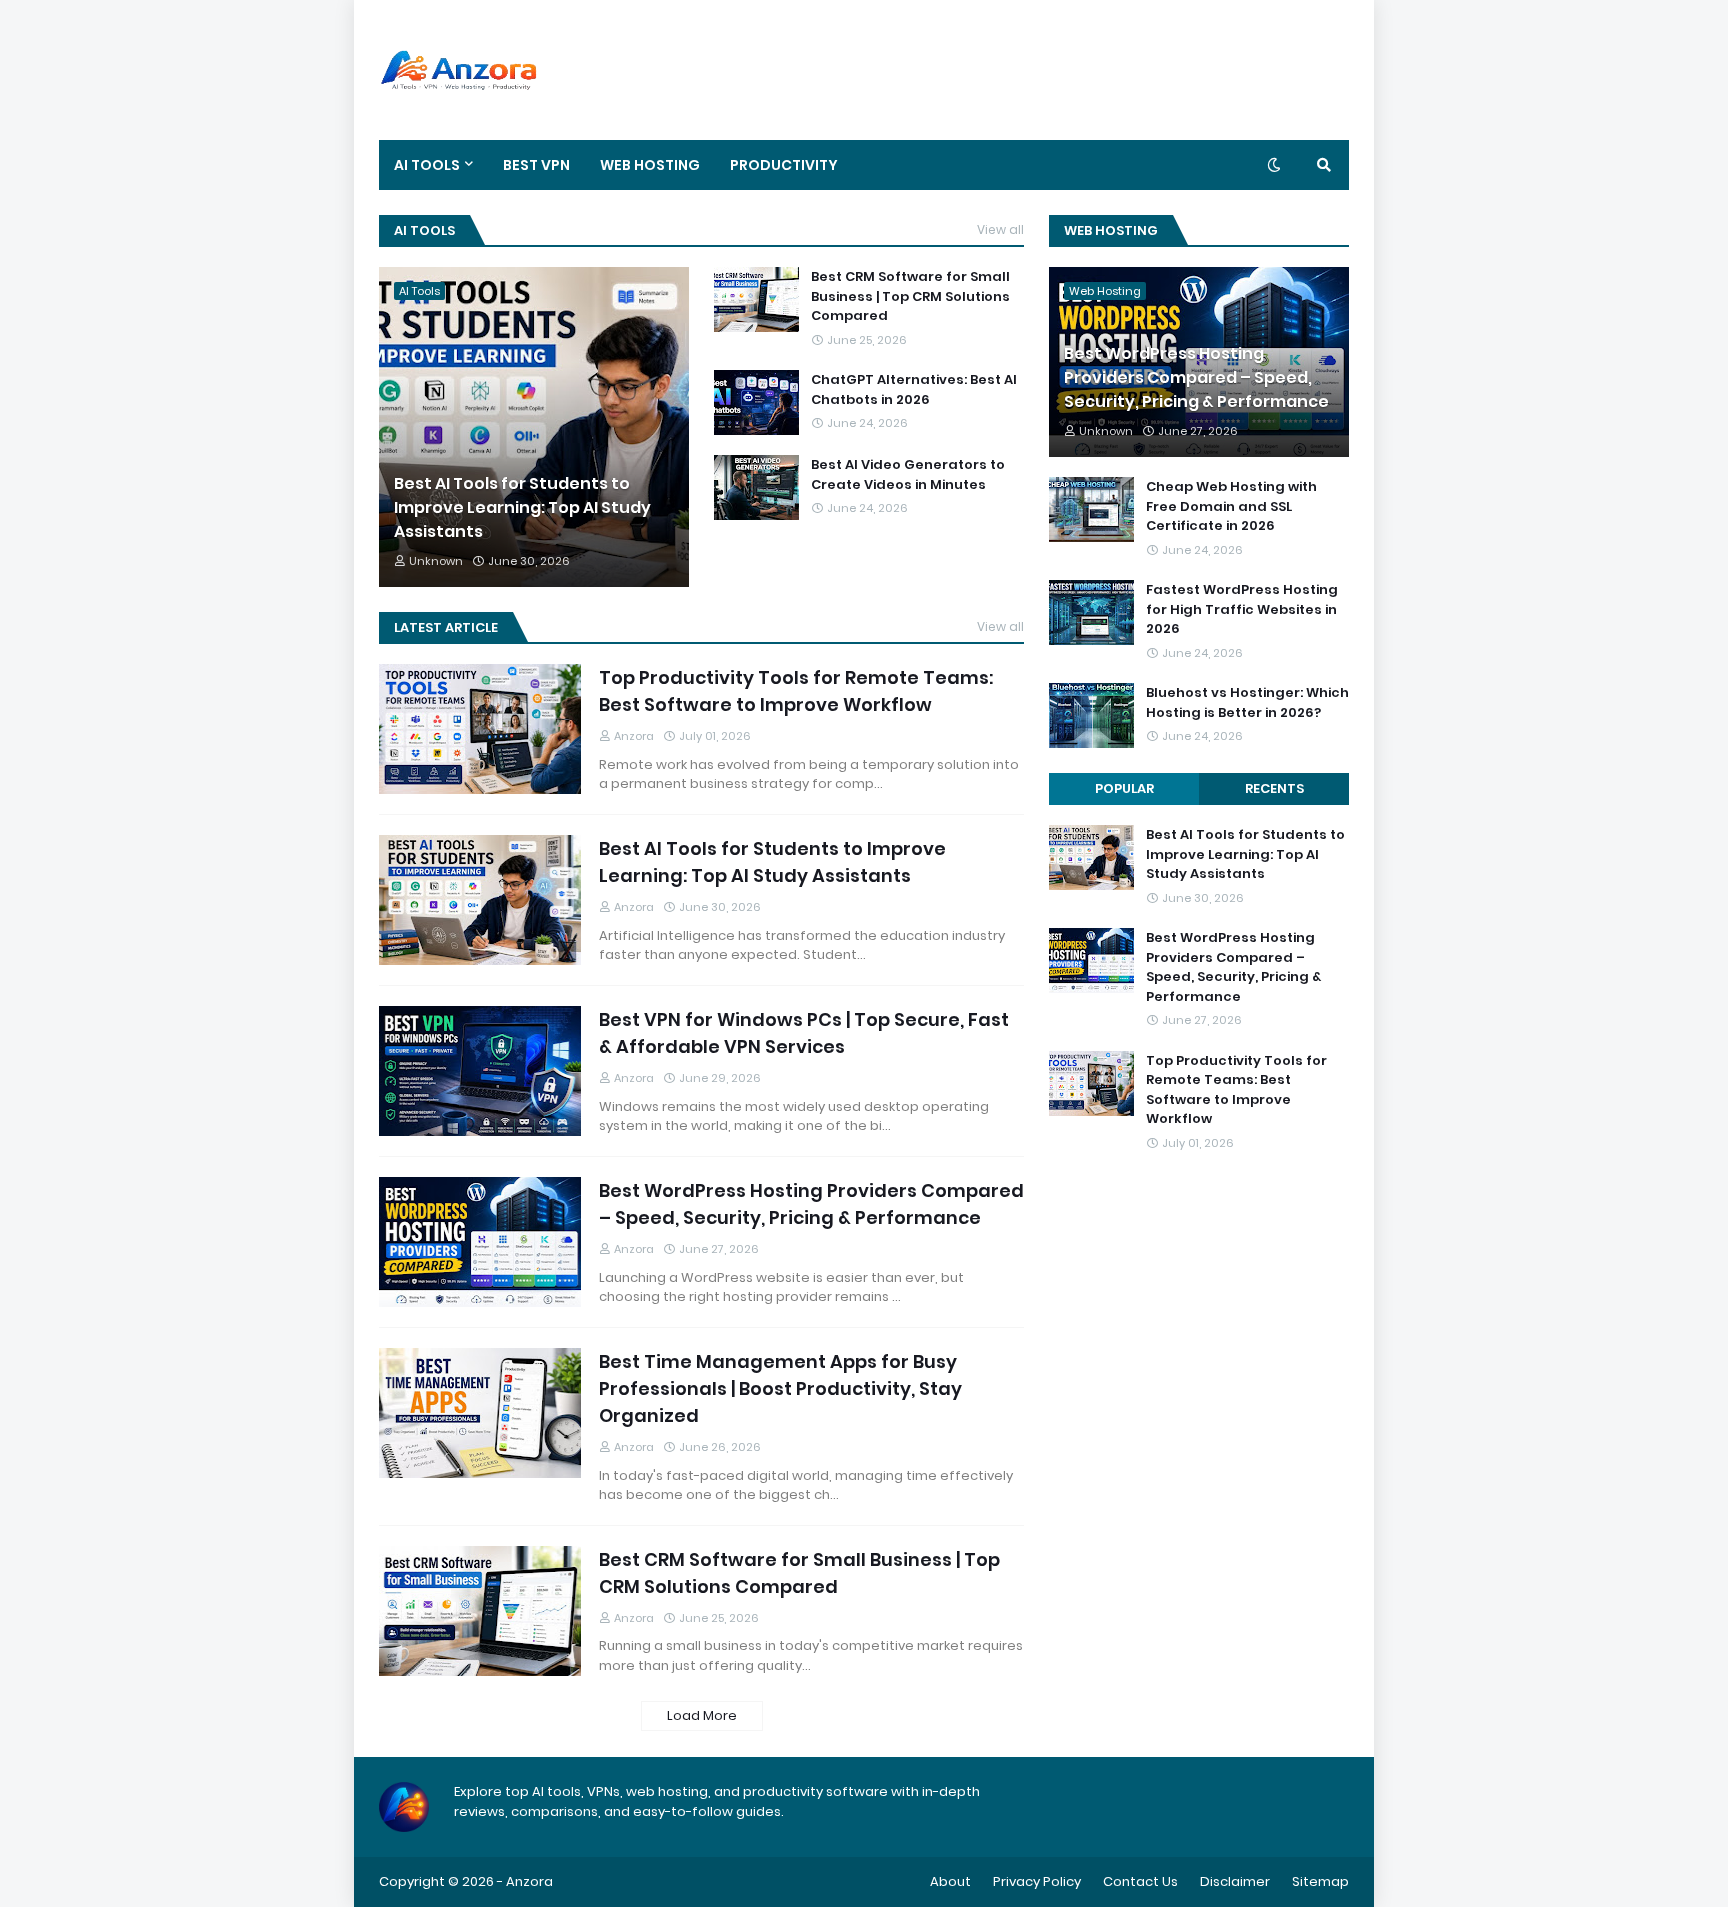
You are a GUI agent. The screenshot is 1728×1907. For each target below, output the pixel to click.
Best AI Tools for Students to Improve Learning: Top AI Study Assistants (522, 507)
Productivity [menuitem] (784, 165)
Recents (1274, 788)
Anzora (529, 1881)
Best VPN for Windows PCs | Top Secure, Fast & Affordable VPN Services (804, 1033)
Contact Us (1140, 1881)
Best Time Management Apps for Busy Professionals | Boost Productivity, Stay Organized (780, 1388)
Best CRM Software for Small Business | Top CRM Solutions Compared (910, 296)
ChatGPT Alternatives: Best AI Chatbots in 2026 (914, 389)
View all (1000, 229)
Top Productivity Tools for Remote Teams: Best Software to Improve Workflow (796, 691)
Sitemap (1320, 1881)
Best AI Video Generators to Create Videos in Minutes (908, 474)
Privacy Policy (1037, 1881)
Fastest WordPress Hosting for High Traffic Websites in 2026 (1242, 609)
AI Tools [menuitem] (427, 165)
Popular (1124, 788)
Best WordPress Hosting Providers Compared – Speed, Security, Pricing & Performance (811, 1204)
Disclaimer (1235, 1881)
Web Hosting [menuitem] (650, 165)
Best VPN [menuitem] (536, 165)
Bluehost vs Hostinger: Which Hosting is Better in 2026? (1247, 702)
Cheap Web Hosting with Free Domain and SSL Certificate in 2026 (1231, 506)
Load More (702, 1715)
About (950, 1881)
